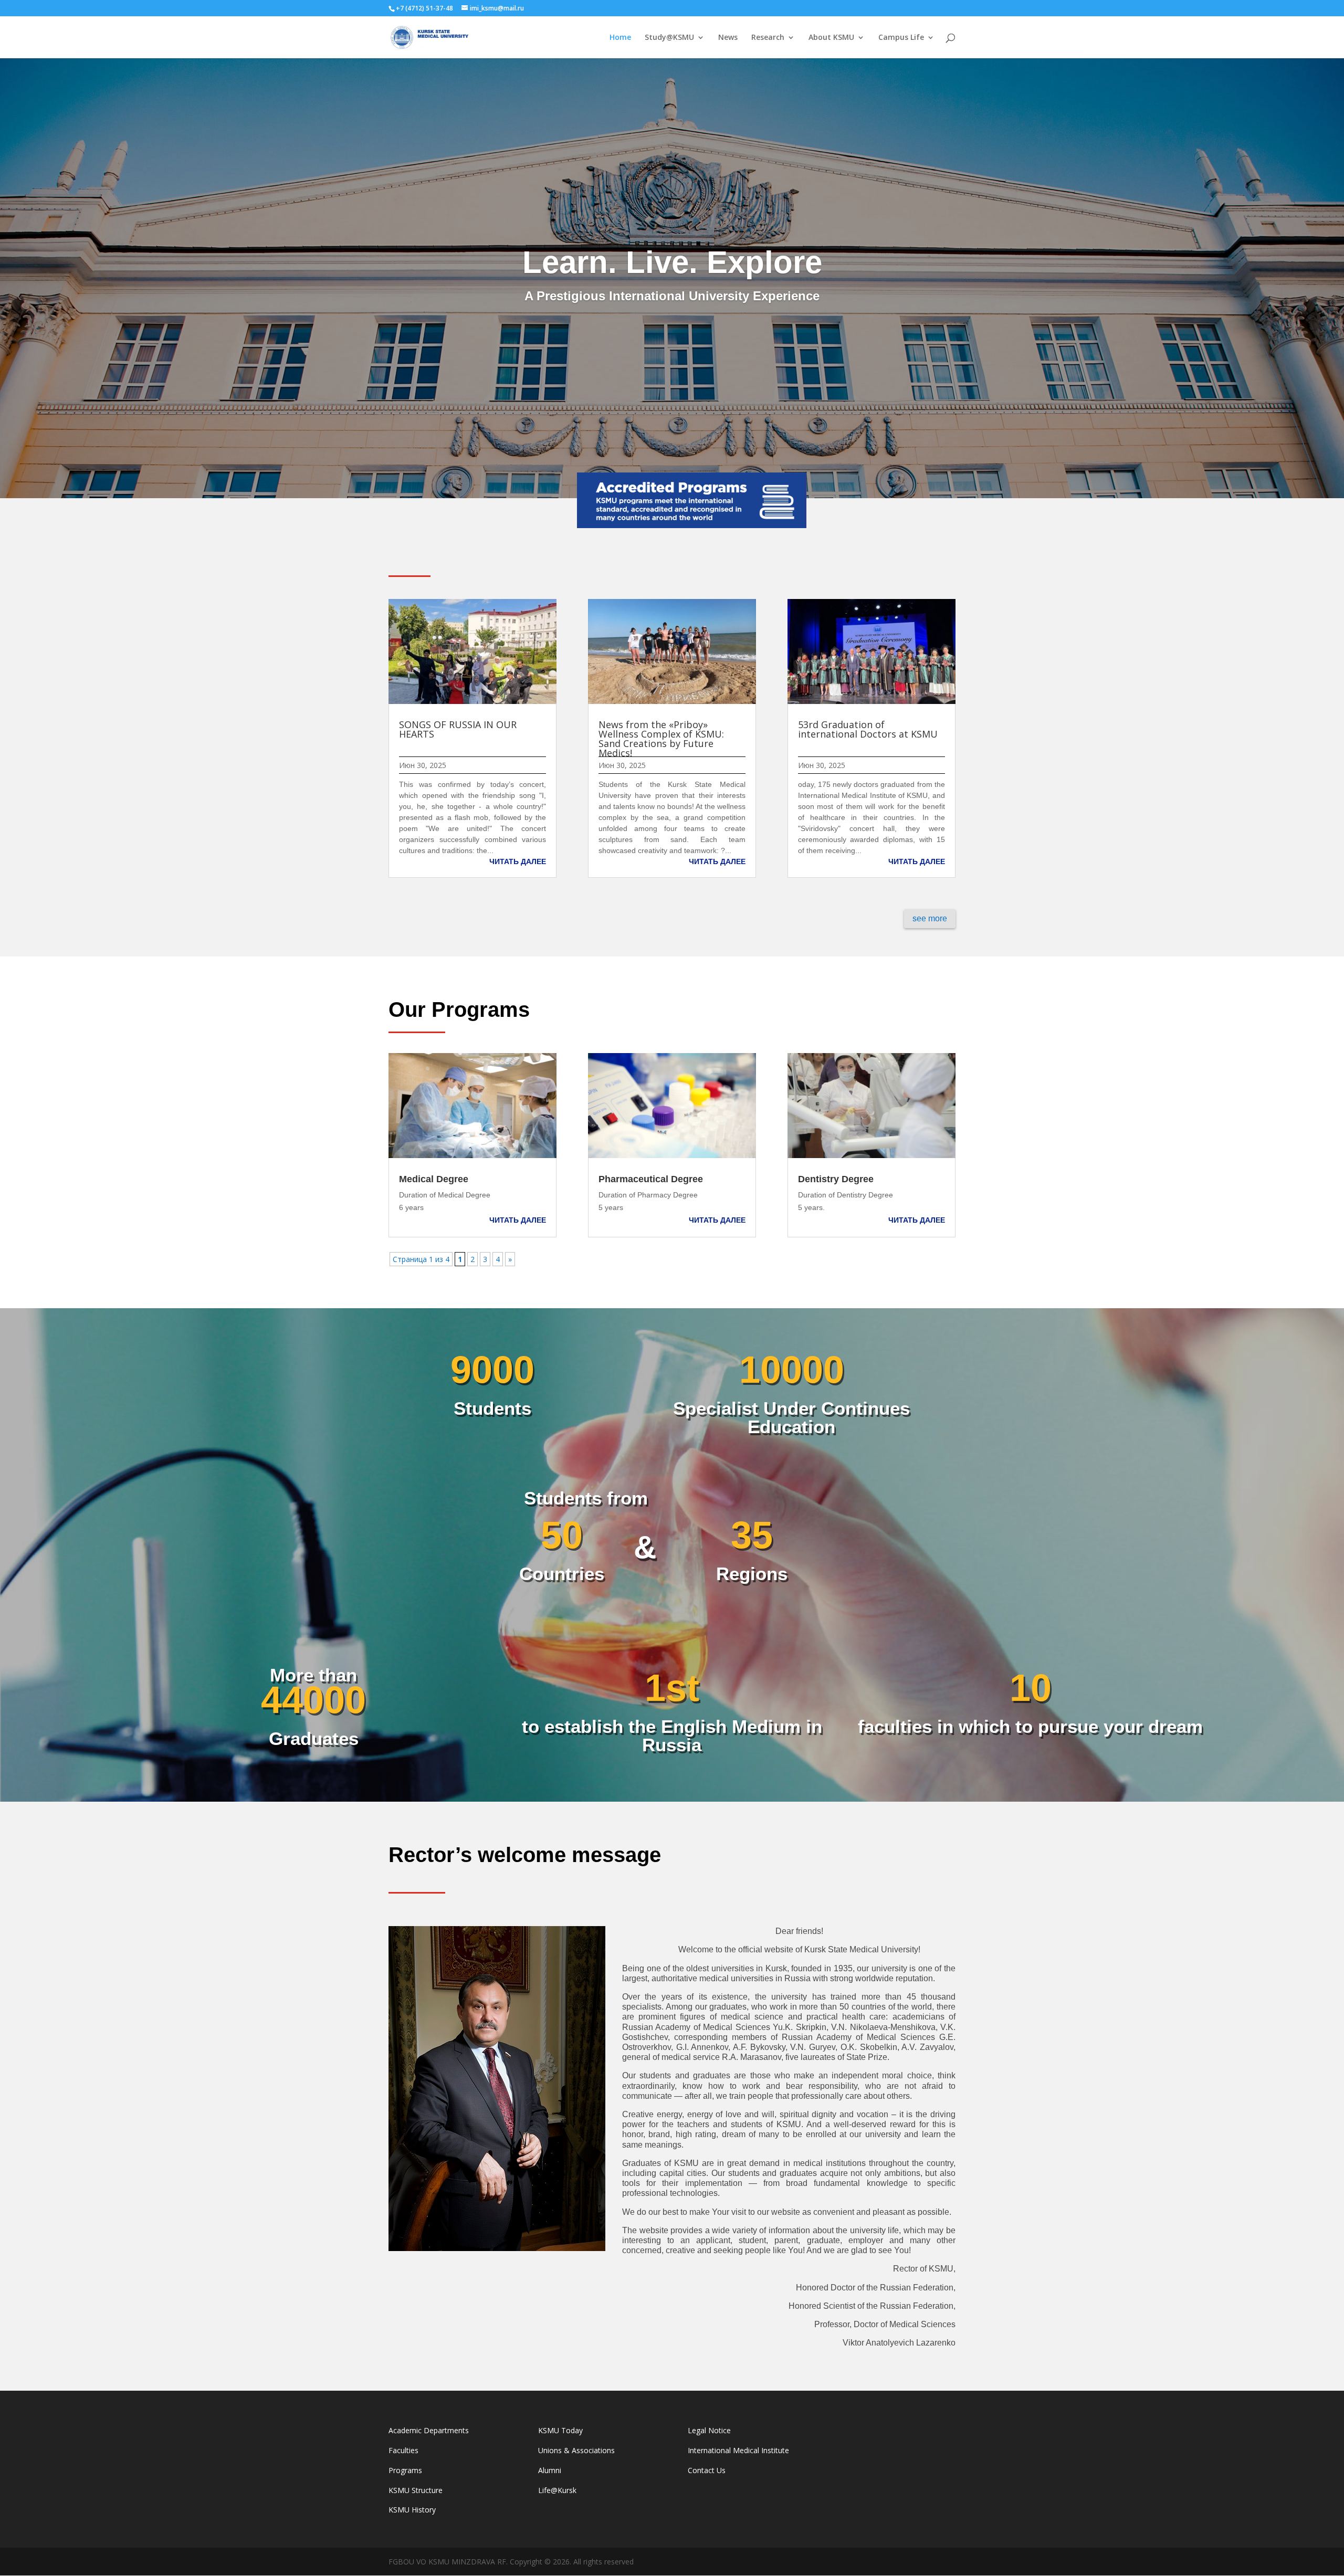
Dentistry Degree (836, 1179)
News (728, 38)
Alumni (550, 2470)
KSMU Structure (416, 2490)
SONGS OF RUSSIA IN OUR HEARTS (458, 729)
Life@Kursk (557, 2490)
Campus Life (901, 38)
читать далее (518, 861)
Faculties (403, 2450)
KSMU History (412, 2510)
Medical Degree (434, 1179)
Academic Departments (429, 2430)
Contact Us (707, 2470)
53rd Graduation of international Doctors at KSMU (868, 729)
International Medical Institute (738, 2450)
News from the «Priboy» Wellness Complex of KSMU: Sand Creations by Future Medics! (661, 739)
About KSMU (831, 38)
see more (930, 918)
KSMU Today (560, 2430)
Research (768, 38)
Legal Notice (709, 2430)
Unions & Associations (576, 2450)
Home (620, 38)
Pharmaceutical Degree (651, 1179)
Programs (405, 2470)
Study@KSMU (669, 38)
